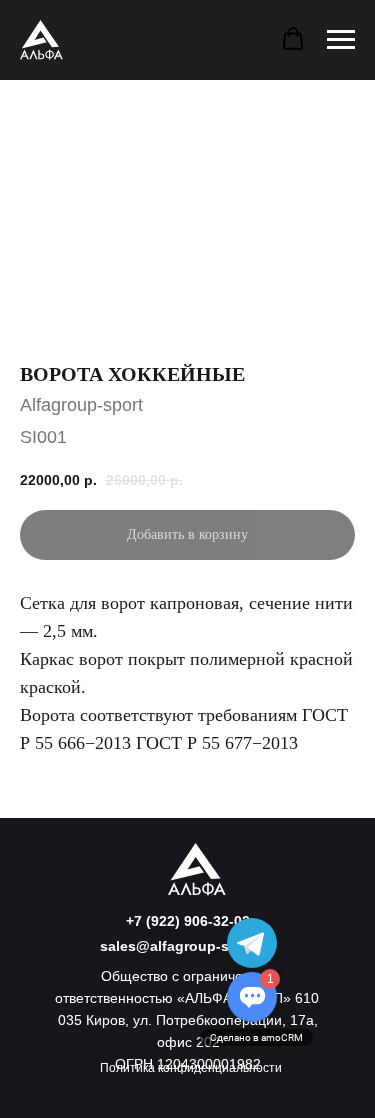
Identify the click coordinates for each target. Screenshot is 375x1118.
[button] (293, 39)
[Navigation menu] (341, 40)
